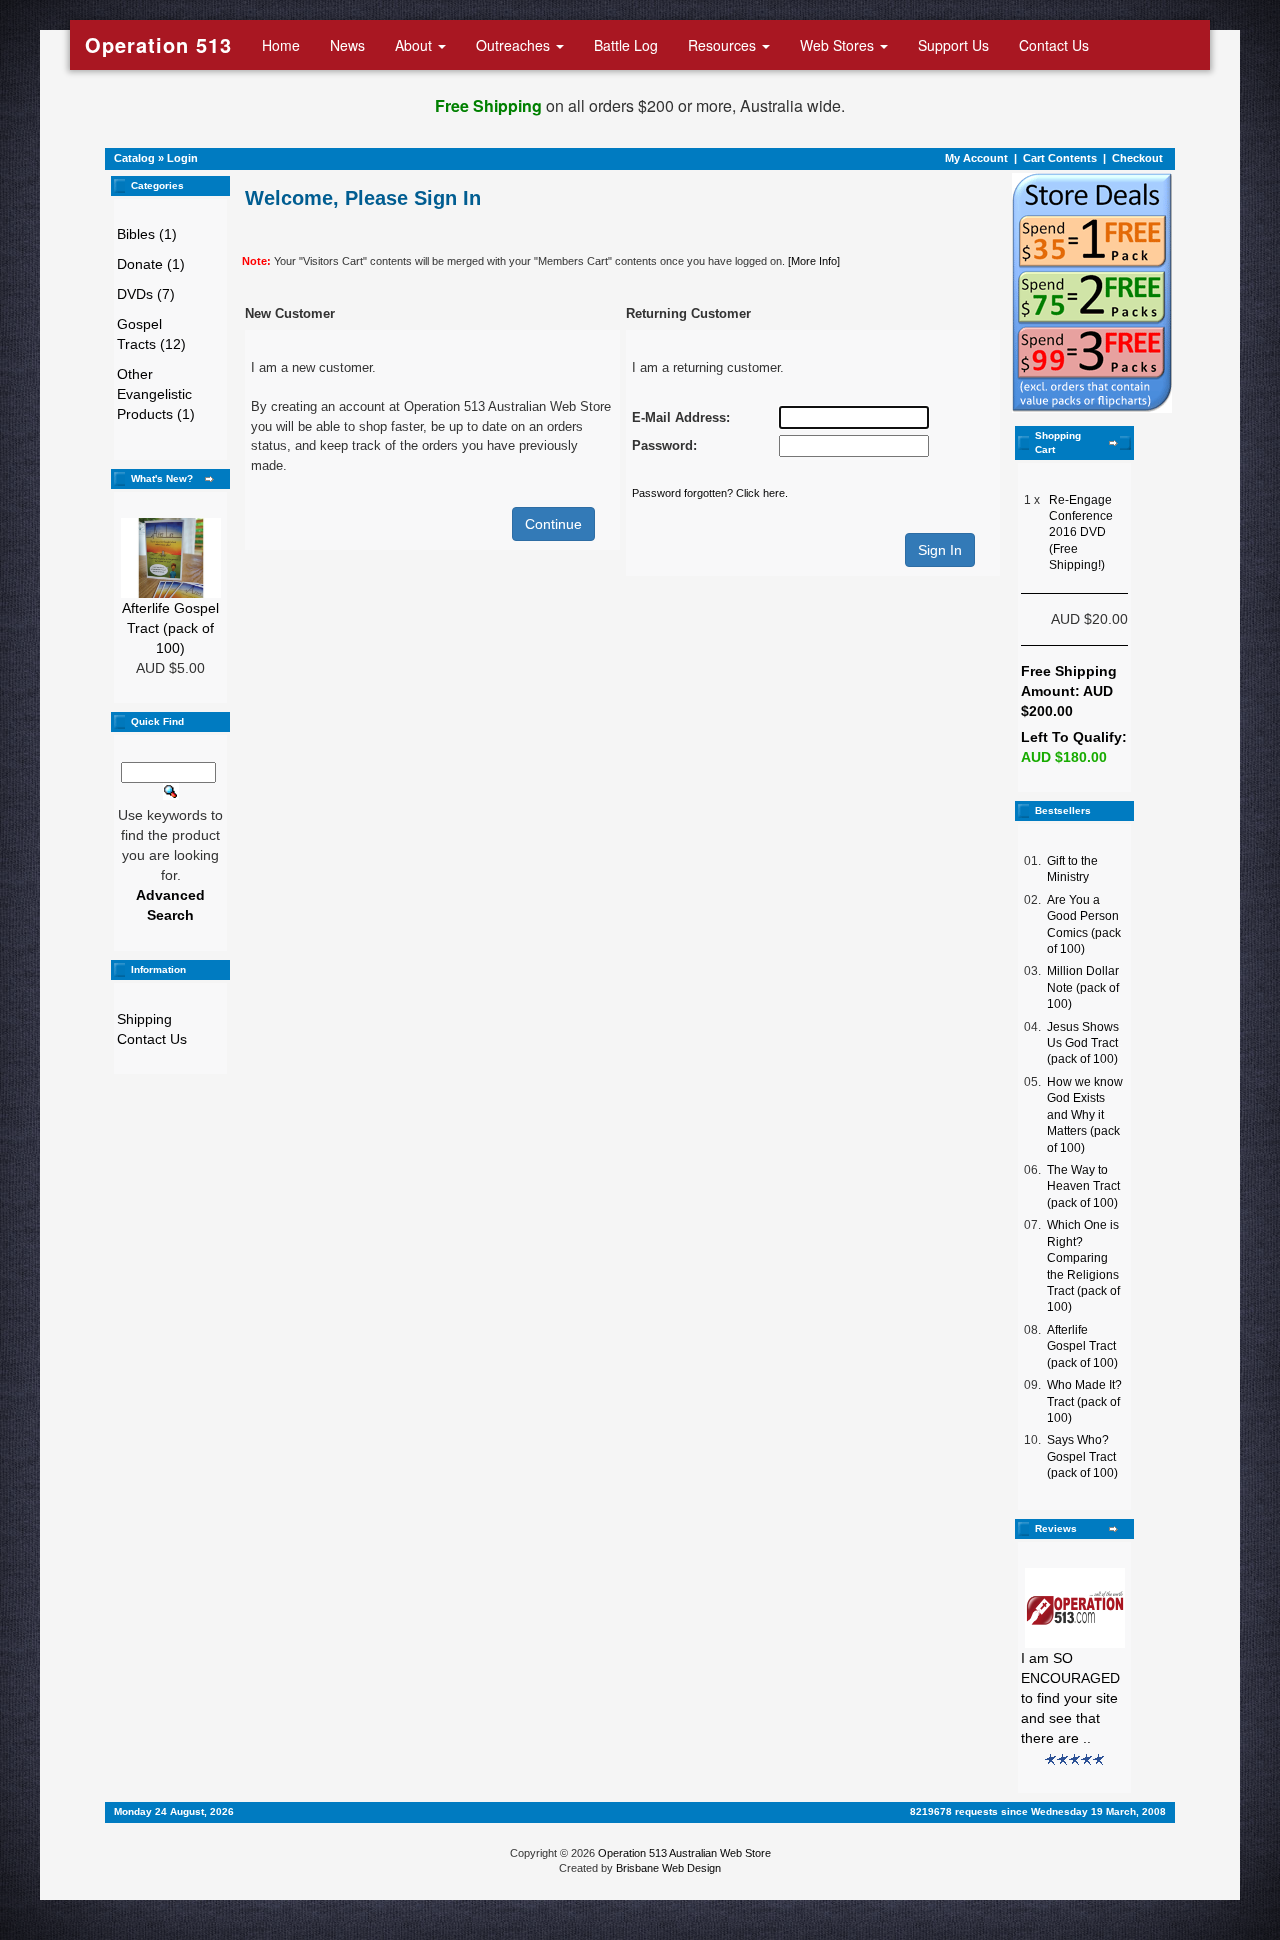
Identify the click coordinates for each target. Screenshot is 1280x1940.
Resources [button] (724, 45)
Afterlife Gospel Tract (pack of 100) (170, 628)
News (347, 45)
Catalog (134, 158)
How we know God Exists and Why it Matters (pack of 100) (1085, 1115)
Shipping (144, 1019)
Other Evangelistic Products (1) (156, 394)
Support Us (953, 45)
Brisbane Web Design (668, 1868)
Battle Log (626, 45)
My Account (976, 158)
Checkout (1137, 158)
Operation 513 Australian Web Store (684, 1853)
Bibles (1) (147, 234)
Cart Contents (1060, 158)
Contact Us (1054, 45)
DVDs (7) (146, 294)
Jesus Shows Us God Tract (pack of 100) (1083, 1043)
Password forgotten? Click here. (710, 493)
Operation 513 (158, 44)
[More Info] (814, 261)
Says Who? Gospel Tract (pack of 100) (1082, 1456)
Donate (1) (151, 264)
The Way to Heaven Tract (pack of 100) (1083, 1186)
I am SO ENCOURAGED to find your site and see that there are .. (1070, 1698)
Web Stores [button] (839, 45)
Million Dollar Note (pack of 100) (1083, 987)
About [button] (415, 45)
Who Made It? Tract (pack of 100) (1084, 1401)
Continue (553, 524)
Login (182, 158)
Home (281, 45)
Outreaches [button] (515, 45)
